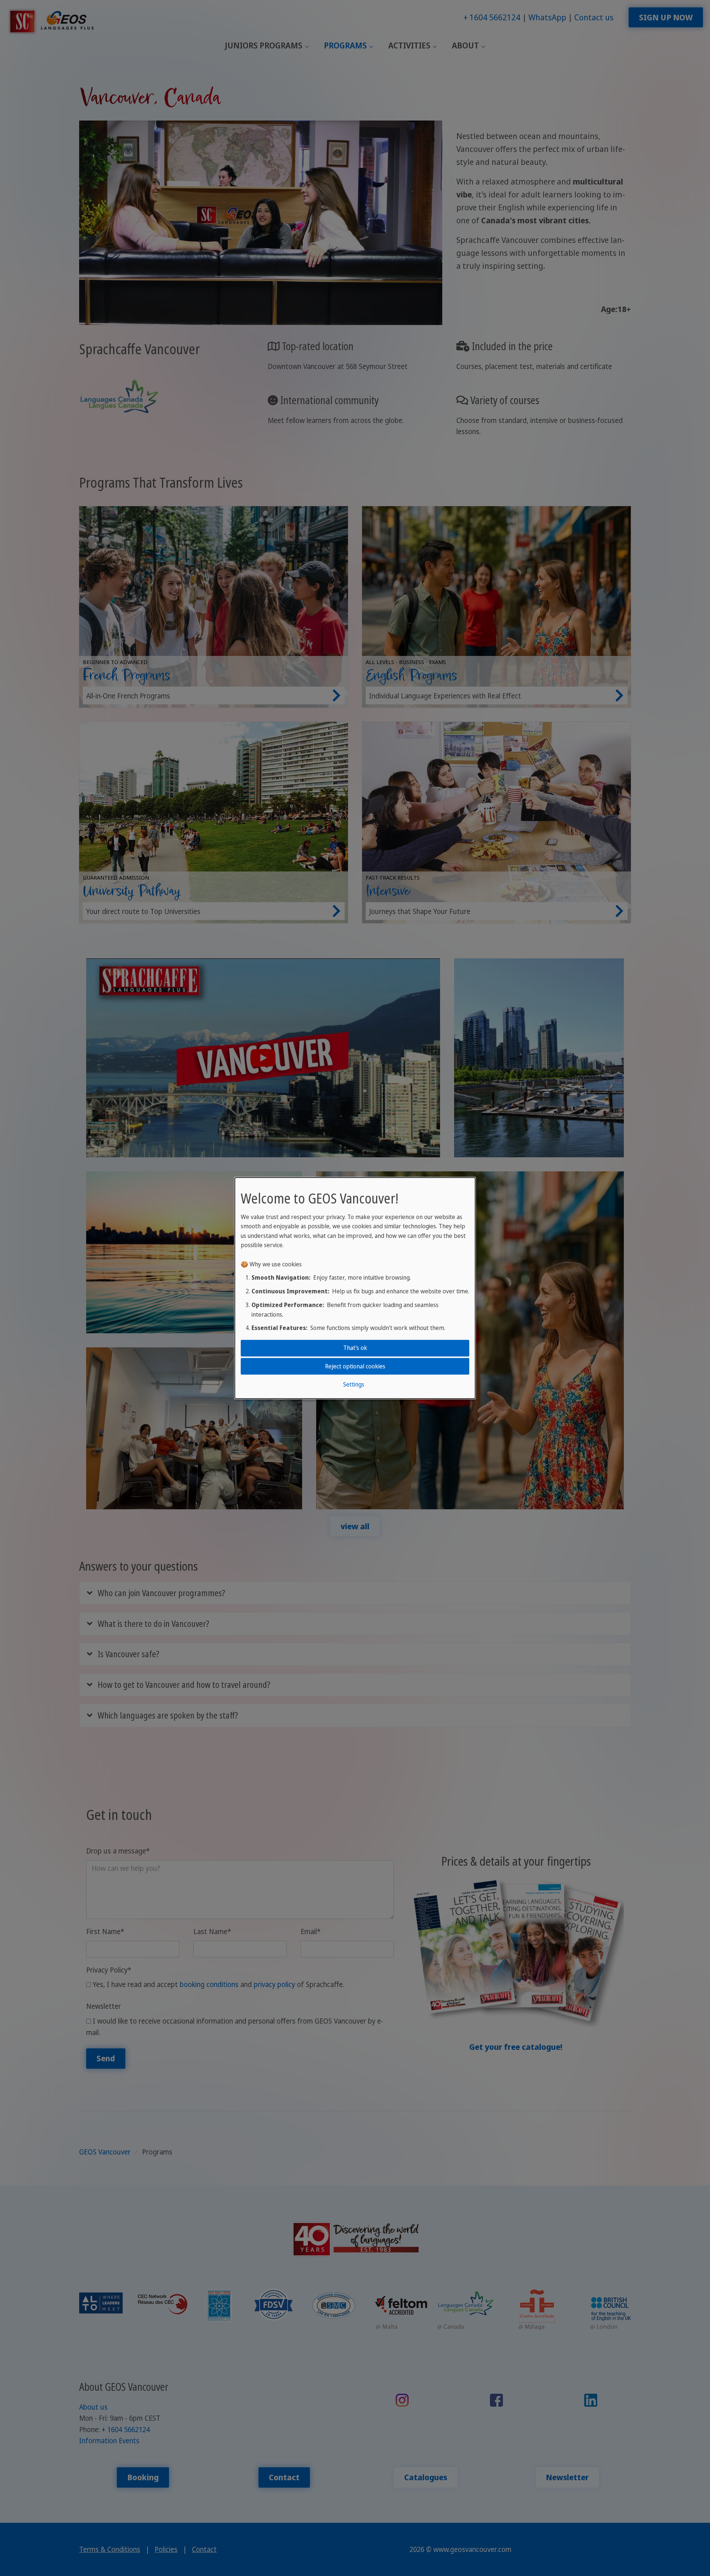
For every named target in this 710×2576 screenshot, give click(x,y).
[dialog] (355, 1288)
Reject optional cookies (355, 1366)
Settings (354, 1384)
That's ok (355, 1348)
